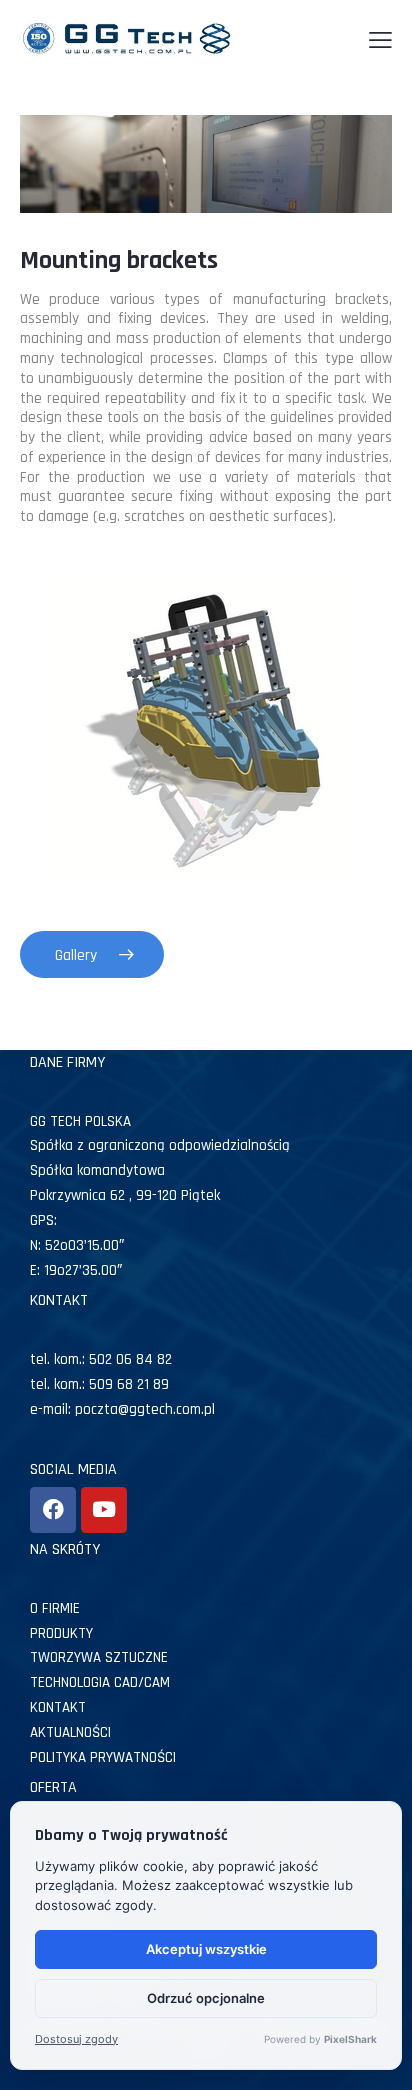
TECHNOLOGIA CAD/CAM (100, 1682)
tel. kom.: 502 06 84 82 (101, 1359)
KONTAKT (58, 1707)
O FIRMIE (55, 1608)
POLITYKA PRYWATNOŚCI (103, 1757)
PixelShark (350, 2039)
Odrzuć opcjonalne (206, 1998)
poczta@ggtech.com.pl (145, 1409)
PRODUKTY (61, 1633)
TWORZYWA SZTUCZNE (99, 1657)
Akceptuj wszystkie (206, 1949)
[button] (380, 41)
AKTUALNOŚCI (70, 1732)
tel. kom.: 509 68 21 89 (99, 1384)
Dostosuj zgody (76, 2039)
